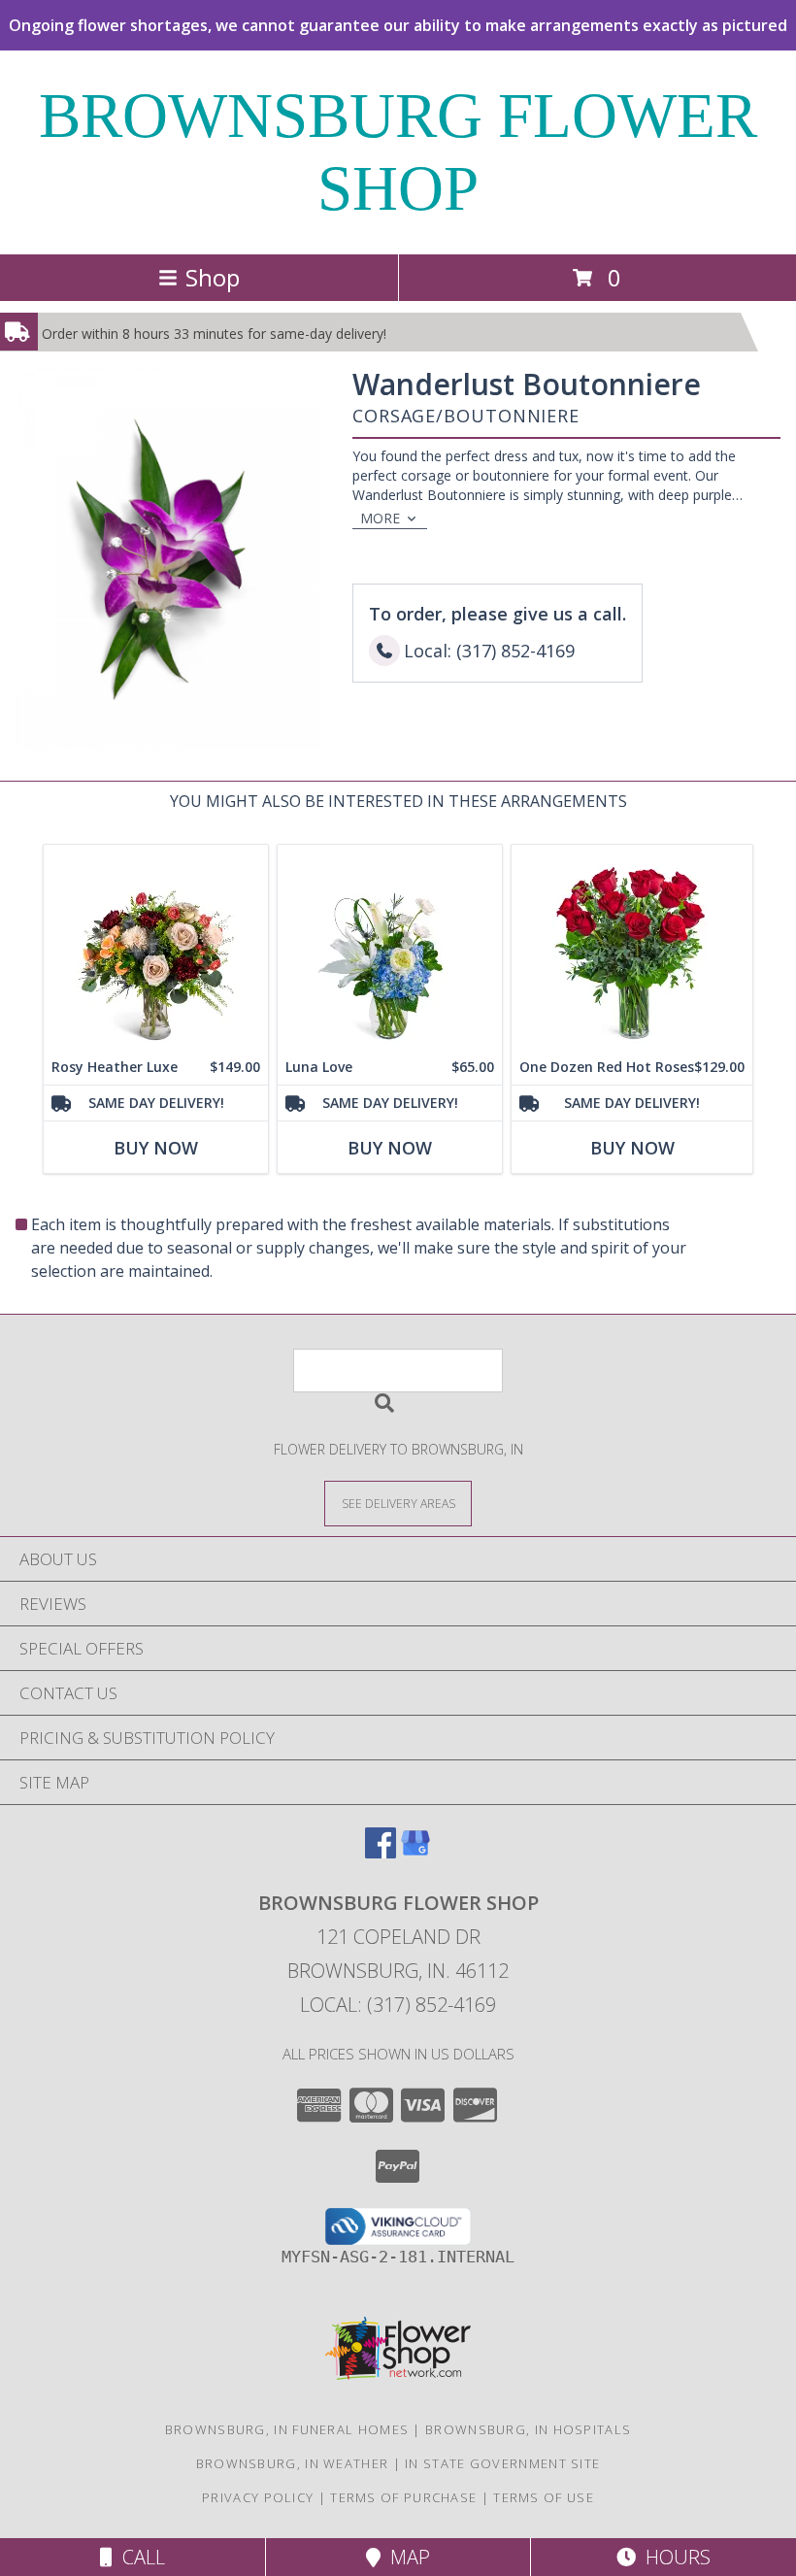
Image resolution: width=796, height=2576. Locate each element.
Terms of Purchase (403, 2497)
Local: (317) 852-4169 (398, 2005)
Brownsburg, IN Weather (293, 2463)
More (380, 518)
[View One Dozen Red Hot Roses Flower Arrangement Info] (632, 947)
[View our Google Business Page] (415, 1852)
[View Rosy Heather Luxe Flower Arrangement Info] (156, 947)
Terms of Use (544, 2497)
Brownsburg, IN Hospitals (528, 2429)
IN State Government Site (502, 2463)
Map (405, 2557)
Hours (673, 2557)
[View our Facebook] (381, 1852)
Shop (213, 277)
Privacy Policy (258, 2497)
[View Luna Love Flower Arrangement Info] (390, 947)
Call (139, 2557)
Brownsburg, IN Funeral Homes (287, 2429)
